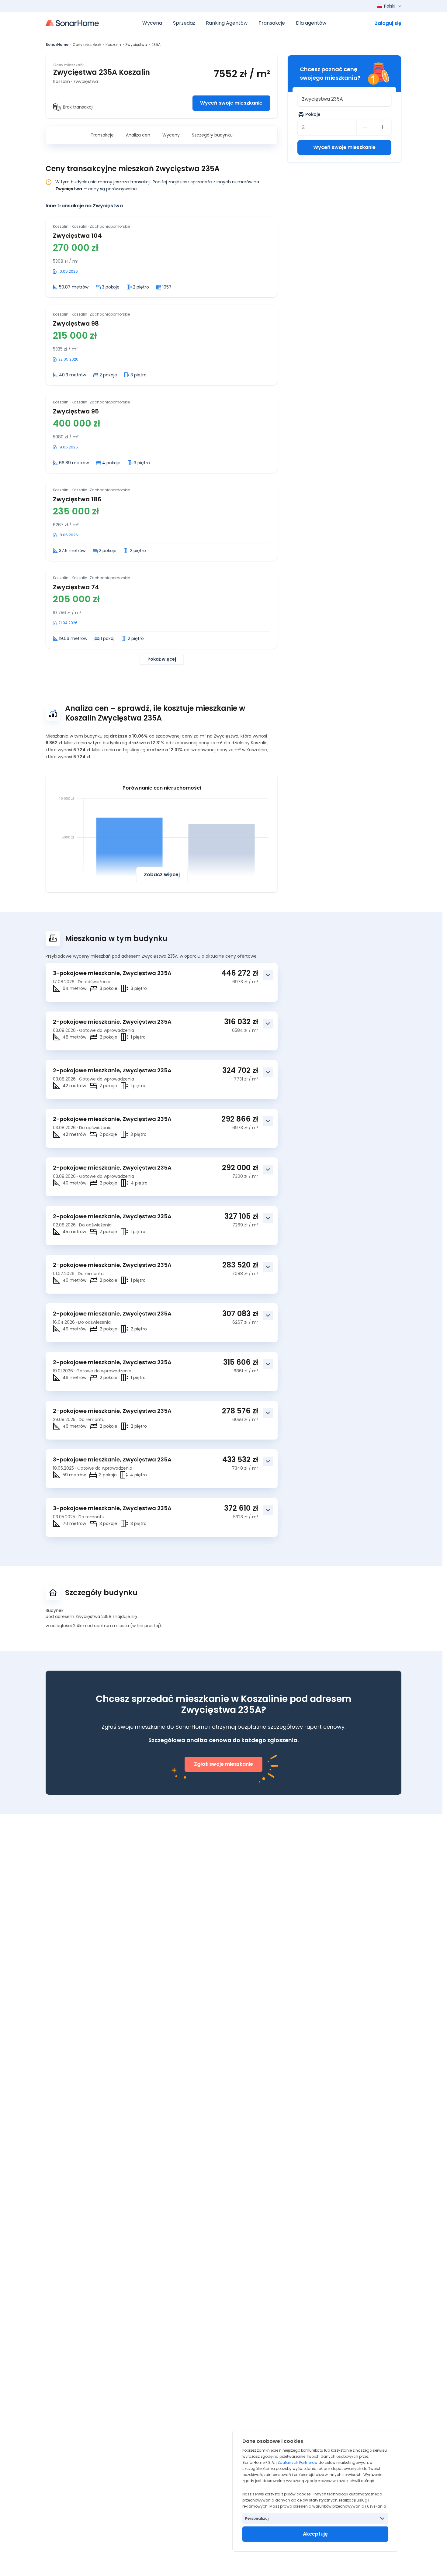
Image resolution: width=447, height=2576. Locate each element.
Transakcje (102, 135)
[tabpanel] (162, 441)
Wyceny (171, 135)
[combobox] (344, 99)
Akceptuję (315, 2534)
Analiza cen (138, 135)
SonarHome (57, 45)
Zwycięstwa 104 (77, 236)
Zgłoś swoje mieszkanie (223, 1764)
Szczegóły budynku (212, 135)
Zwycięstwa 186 (77, 499)
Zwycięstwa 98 (76, 323)
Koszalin (113, 45)
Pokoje (313, 114)
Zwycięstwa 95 (76, 411)
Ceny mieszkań (87, 45)
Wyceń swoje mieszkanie (231, 103)
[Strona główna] (72, 23)
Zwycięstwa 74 (76, 587)
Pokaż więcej (162, 659)
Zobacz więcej (162, 875)
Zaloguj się (388, 23)
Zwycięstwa (136, 45)
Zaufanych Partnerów (298, 2462)
